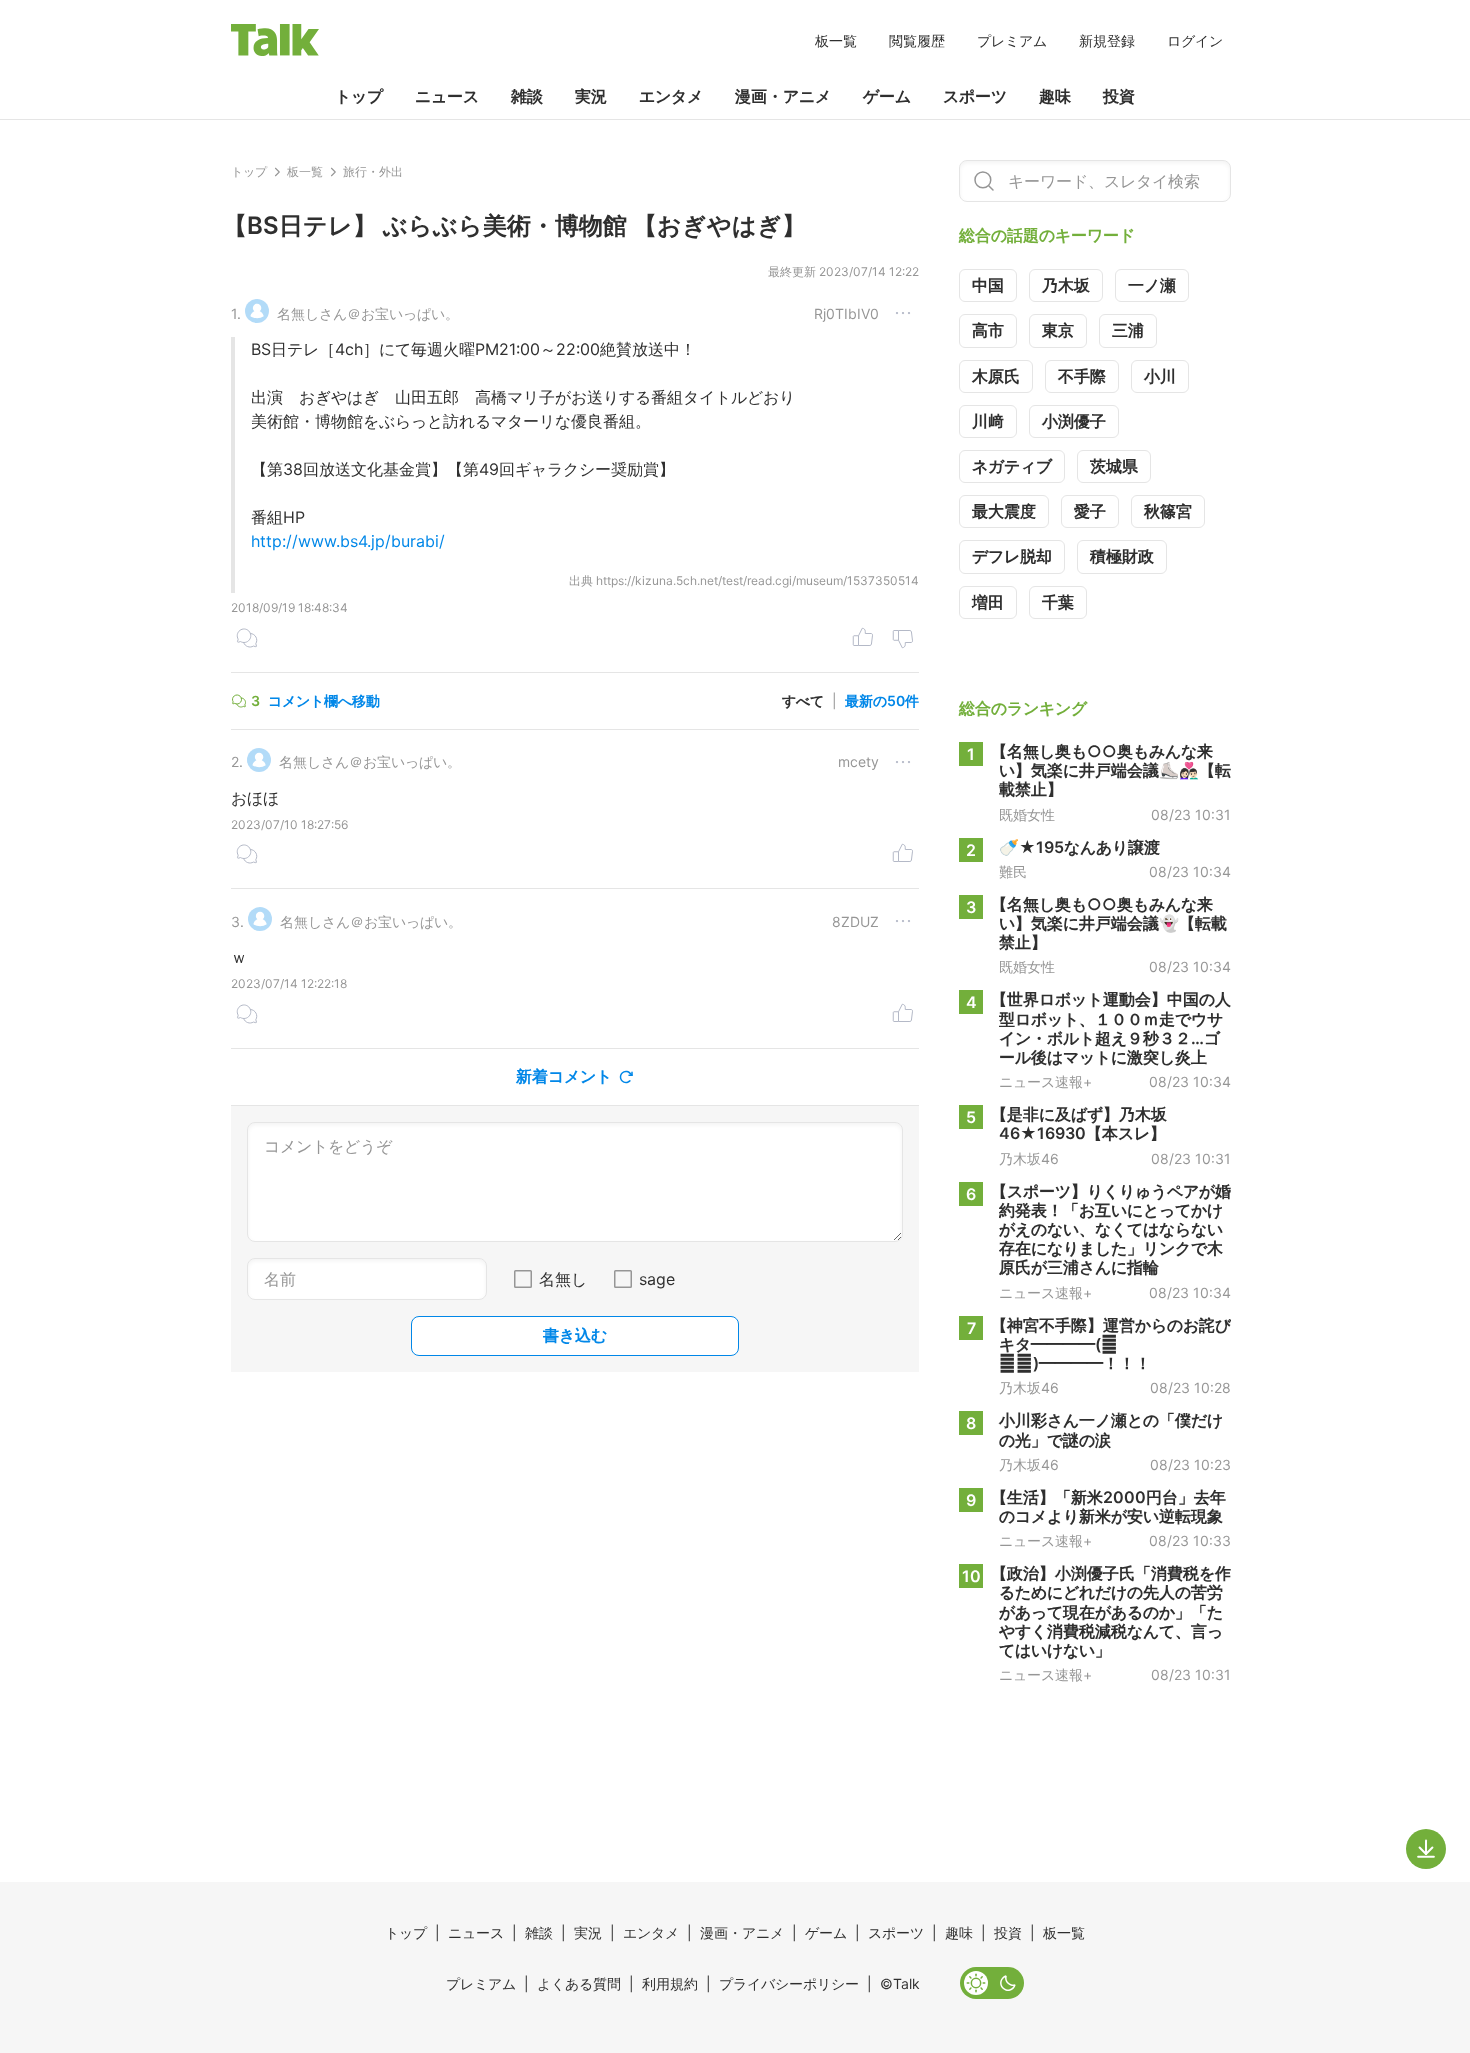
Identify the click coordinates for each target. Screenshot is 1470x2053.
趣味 (1055, 96)
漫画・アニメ (783, 96)
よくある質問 (579, 1983)
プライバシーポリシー (789, 1983)
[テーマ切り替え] (992, 1983)
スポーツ (975, 96)
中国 (988, 285)
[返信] (247, 640)
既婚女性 (1027, 815)
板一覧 (836, 40)
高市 (988, 330)
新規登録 (1107, 40)
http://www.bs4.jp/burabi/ (348, 541)
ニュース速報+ (1045, 1082)
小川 (1160, 376)
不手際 (1082, 376)
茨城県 (1114, 466)
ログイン (1195, 40)
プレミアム (1012, 40)
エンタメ (671, 96)
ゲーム (887, 96)
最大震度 (1004, 511)
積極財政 (1122, 556)
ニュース (447, 96)
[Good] (863, 640)
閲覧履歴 (917, 40)
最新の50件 (882, 700)
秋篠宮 (1168, 511)
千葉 (1058, 602)
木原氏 (996, 376)
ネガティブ (1012, 466)
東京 (1058, 330)
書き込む (575, 1335)
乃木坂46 (1029, 1159)
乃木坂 (1066, 285)
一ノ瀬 (1152, 285)
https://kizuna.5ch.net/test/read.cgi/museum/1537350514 (757, 580)
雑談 (527, 96)
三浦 (1128, 330)
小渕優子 (1074, 421)
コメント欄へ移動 (324, 700)
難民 (1013, 872)
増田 (988, 602)
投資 (1119, 96)
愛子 (1090, 511)
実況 (591, 96)
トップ (359, 96)
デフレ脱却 (1012, 556)
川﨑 (988, 421)
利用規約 (670, 1983)
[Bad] (903, 640)
